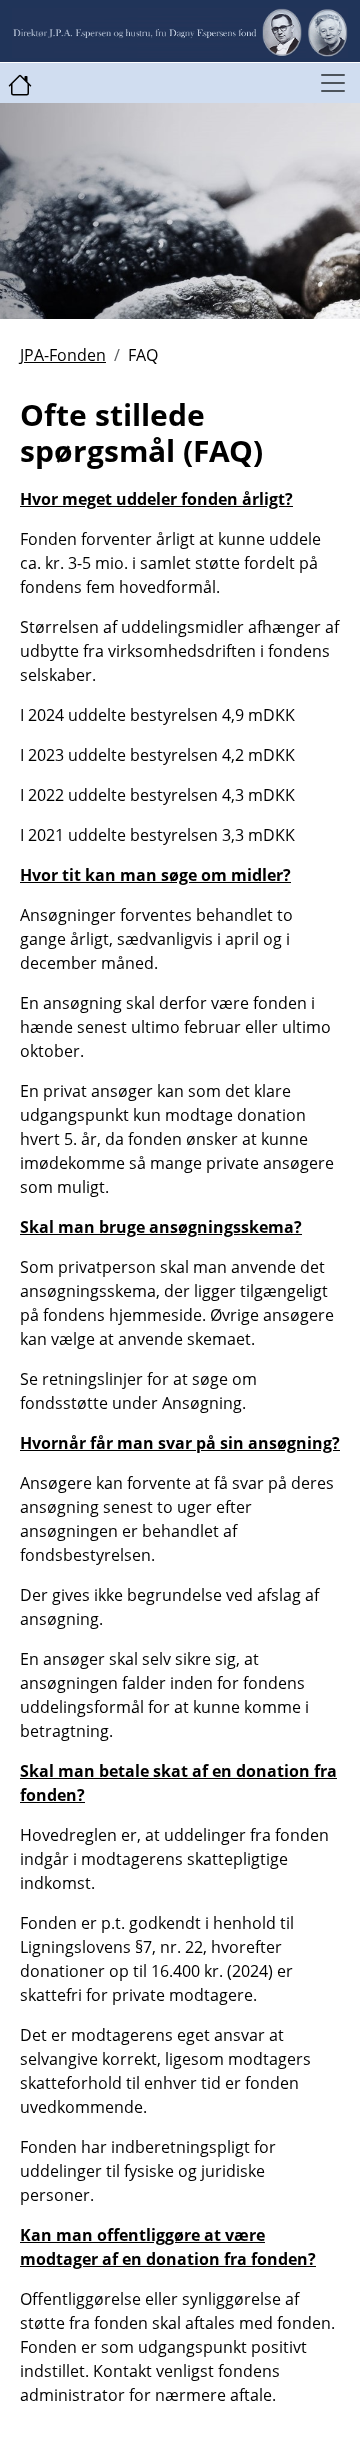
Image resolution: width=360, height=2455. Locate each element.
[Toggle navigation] (333, 83)
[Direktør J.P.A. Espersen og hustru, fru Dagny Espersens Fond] (20, 83)
